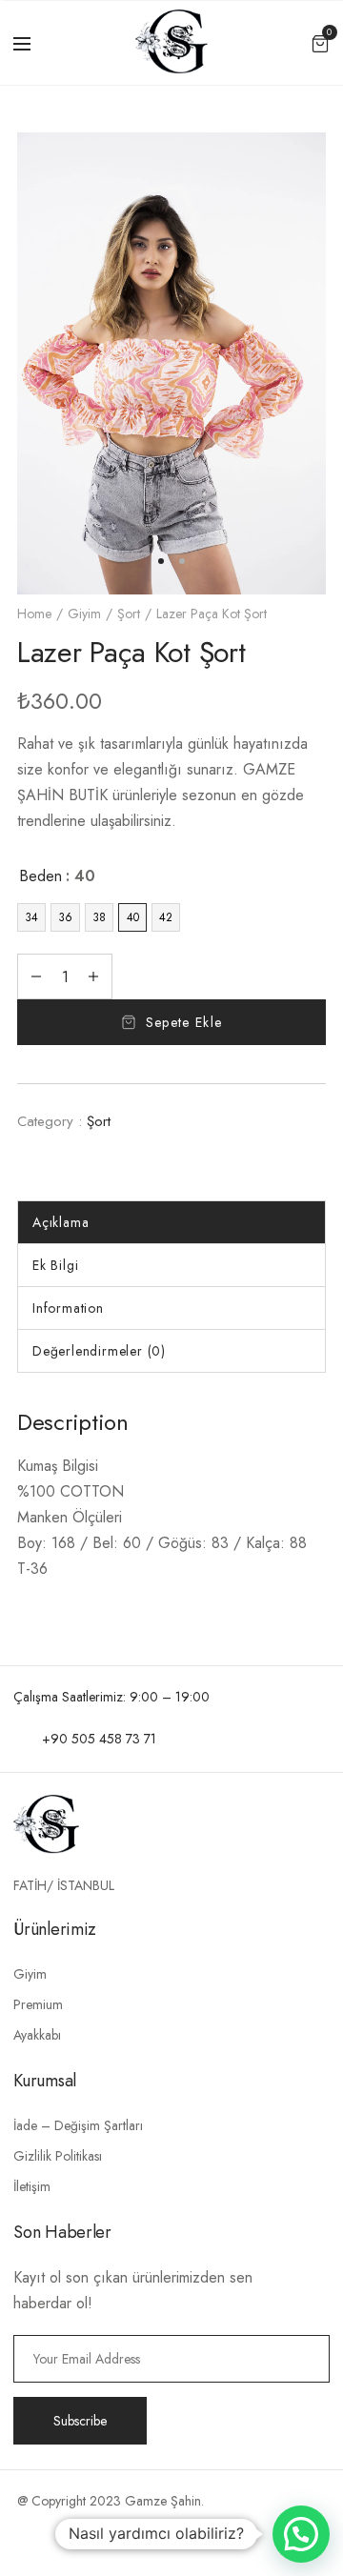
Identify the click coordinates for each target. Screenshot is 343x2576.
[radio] (31, 917)
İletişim (32, 2186)
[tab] (171, 1222)
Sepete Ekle (184, 1022)
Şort (129, 614)
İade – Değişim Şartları (78, 2125)
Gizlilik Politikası (58, 2156)
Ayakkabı (37, 2035)
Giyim (84, 614)
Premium (38, 2004)
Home (34, 614)
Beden (40, 876)
